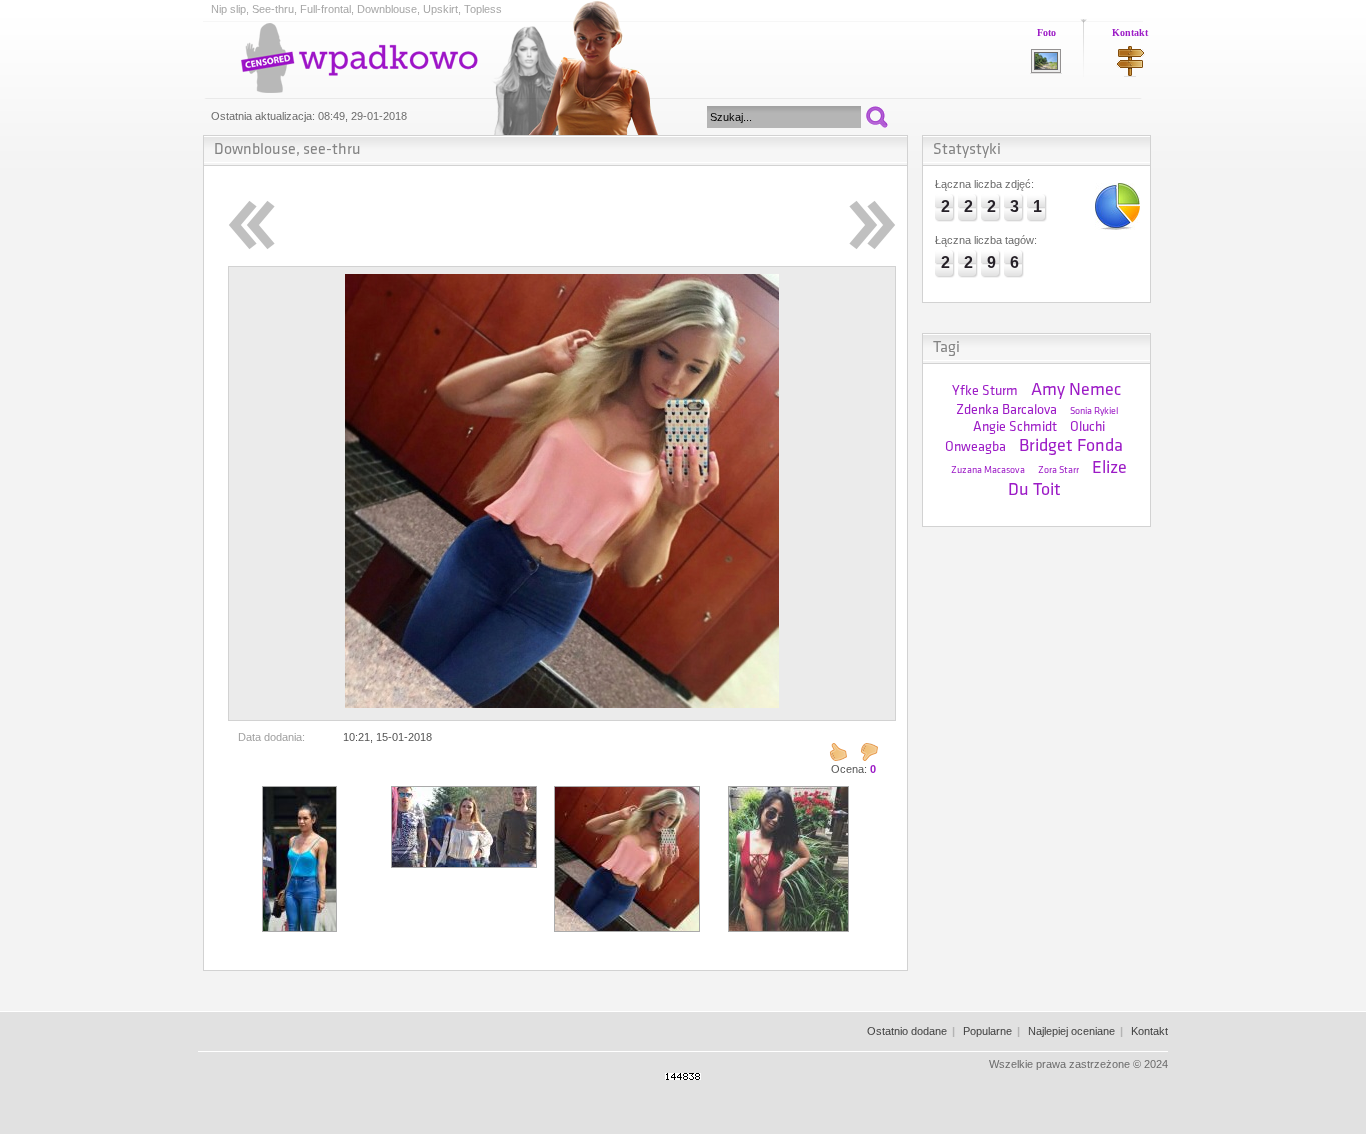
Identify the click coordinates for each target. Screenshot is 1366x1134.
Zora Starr (1058, 470)
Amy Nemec (1076, 391)
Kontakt (1130, 32)
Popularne (987, 1031)
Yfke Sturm (985, 391)
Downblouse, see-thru (287, 150)
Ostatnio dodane (907, 1031)
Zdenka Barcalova (1006, 410)
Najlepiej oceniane (1071, 1031)
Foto (1046, 32)
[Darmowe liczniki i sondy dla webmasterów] (683, 1076)
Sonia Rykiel (1094, 411)
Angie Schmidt (1015, 427)
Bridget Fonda (1071, 447)
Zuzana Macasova (988, 470)
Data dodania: (271, 737)
